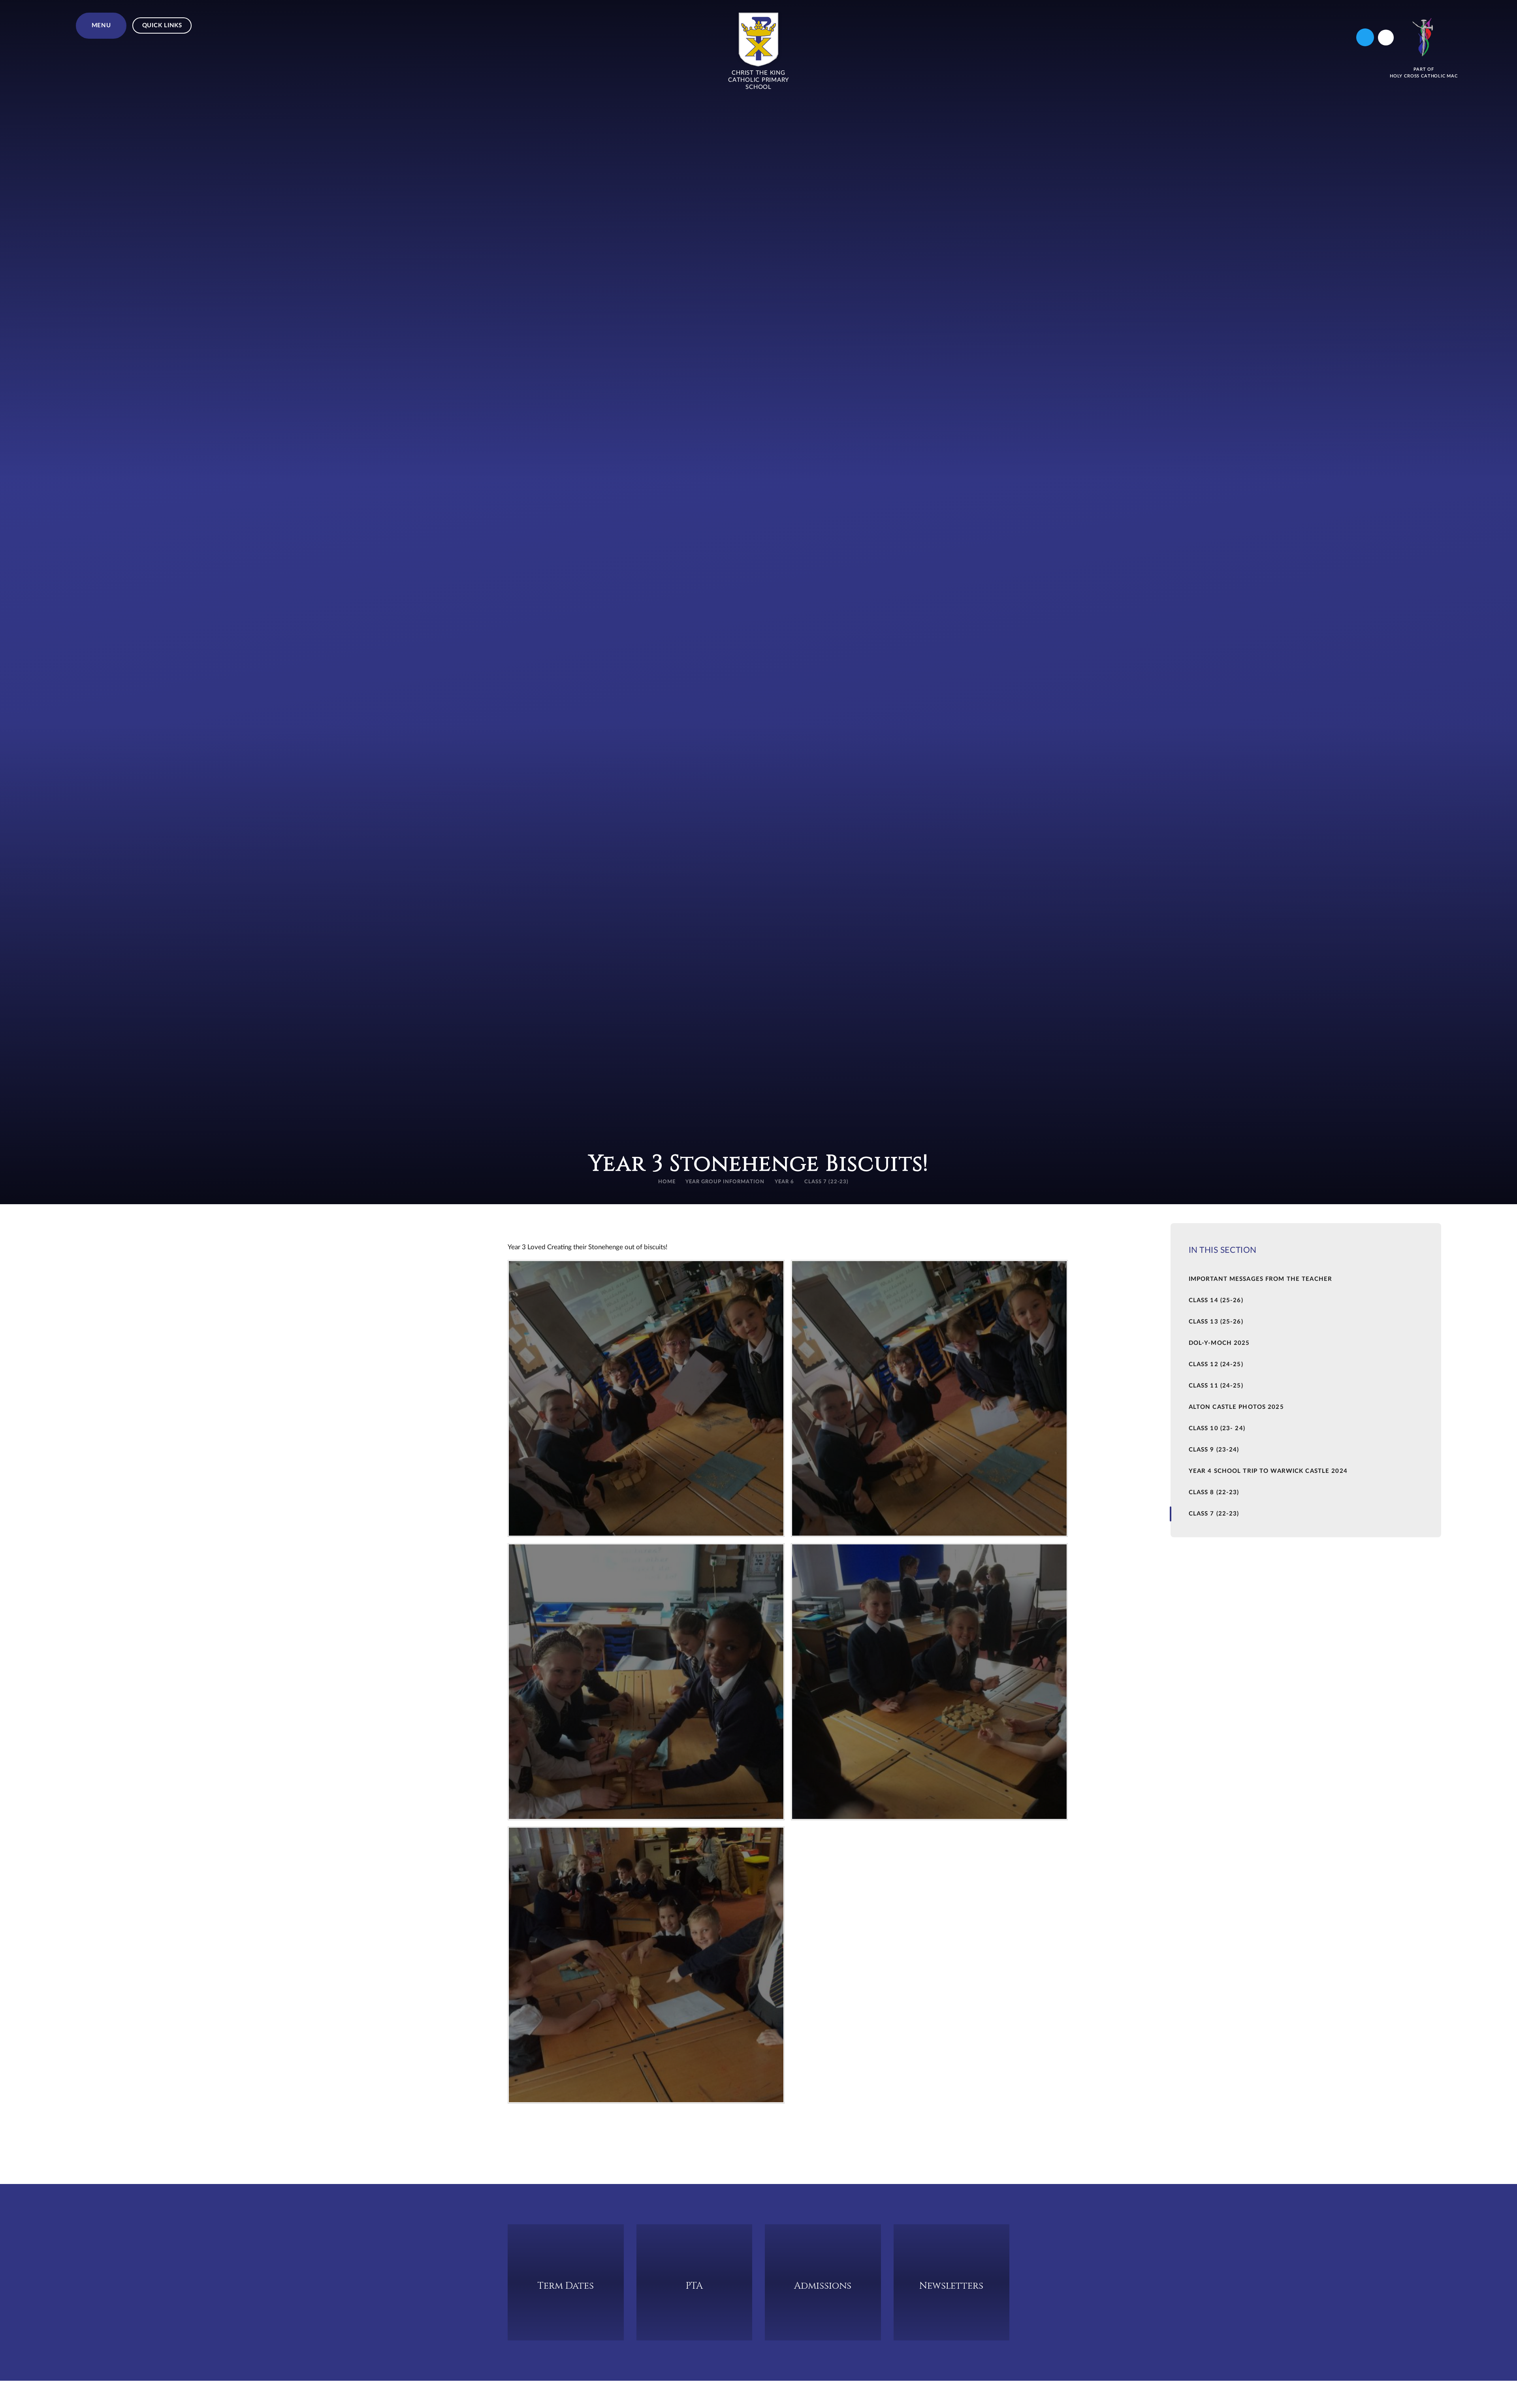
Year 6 (784, 1182)
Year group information (725, 1182)
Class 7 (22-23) (827, 1182)
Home (667, 1182)
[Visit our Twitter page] (1365, 37)
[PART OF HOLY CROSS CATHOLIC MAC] (1424, 37)
